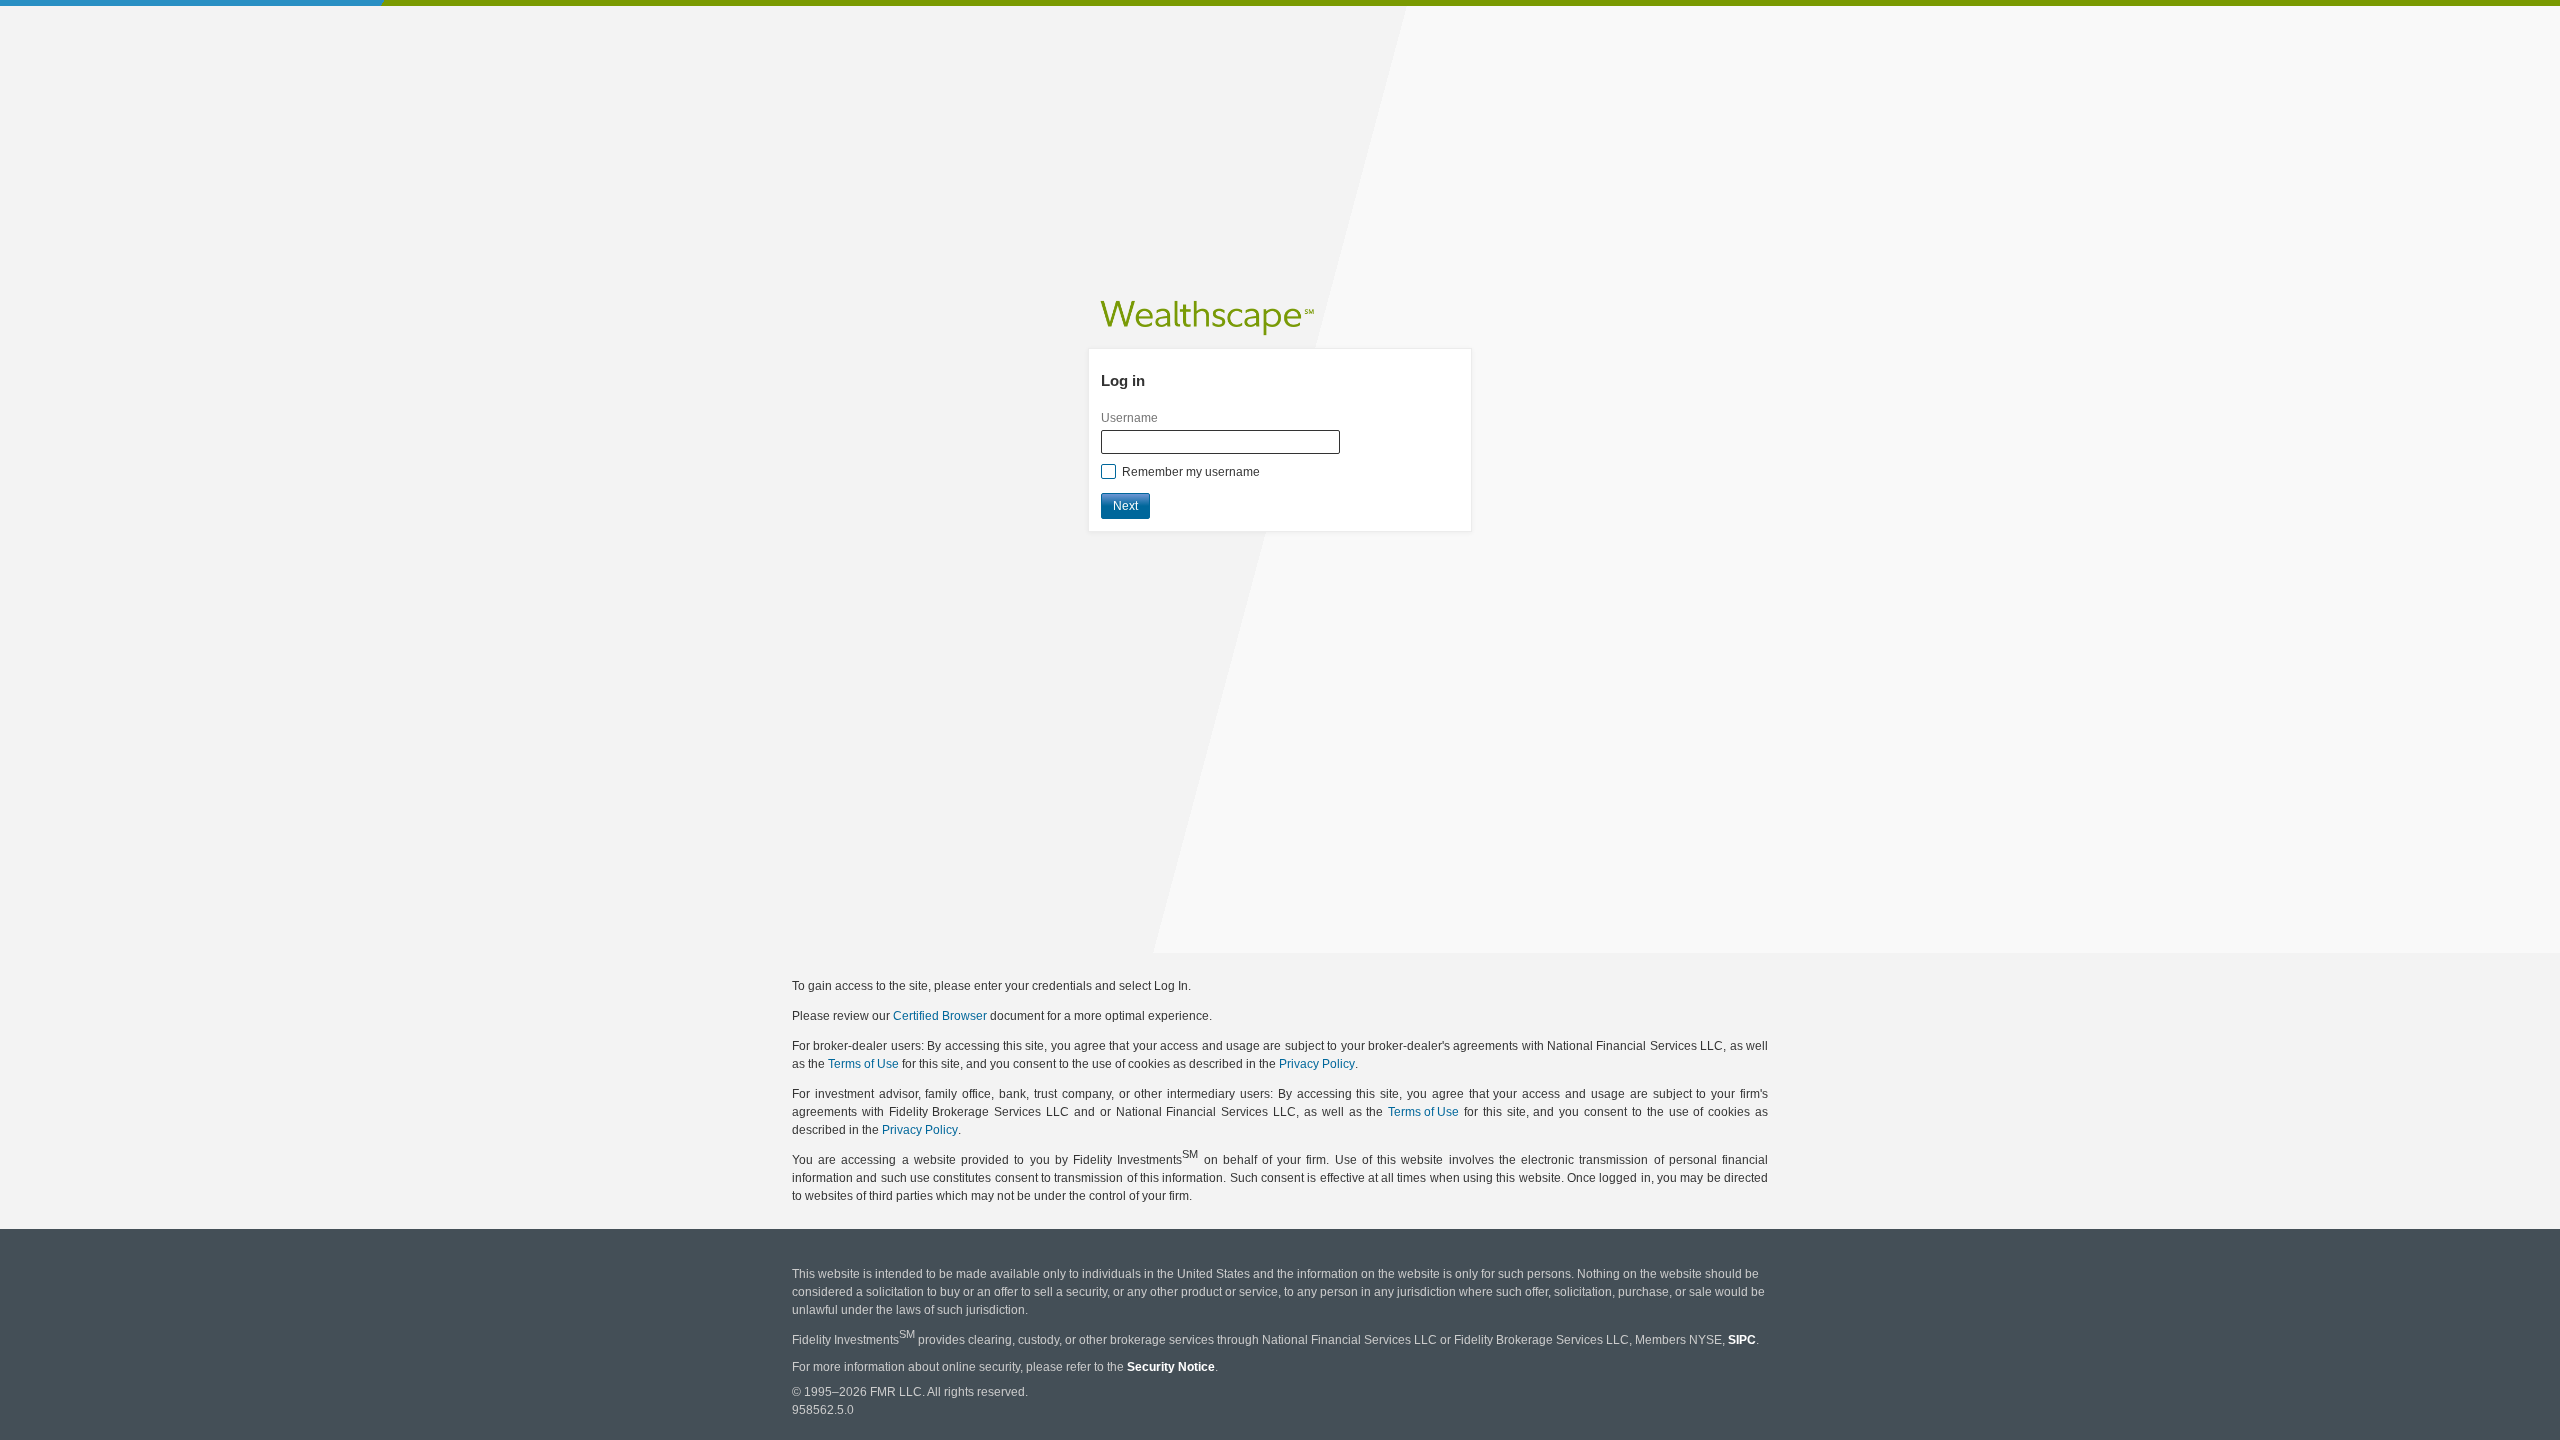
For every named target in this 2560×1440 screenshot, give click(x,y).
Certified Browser (940, 1016)
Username (1129, 418)
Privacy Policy (1317, 1064)
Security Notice (1171, 1367)
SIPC (1742, 1340)
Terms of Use (863, 1064)
